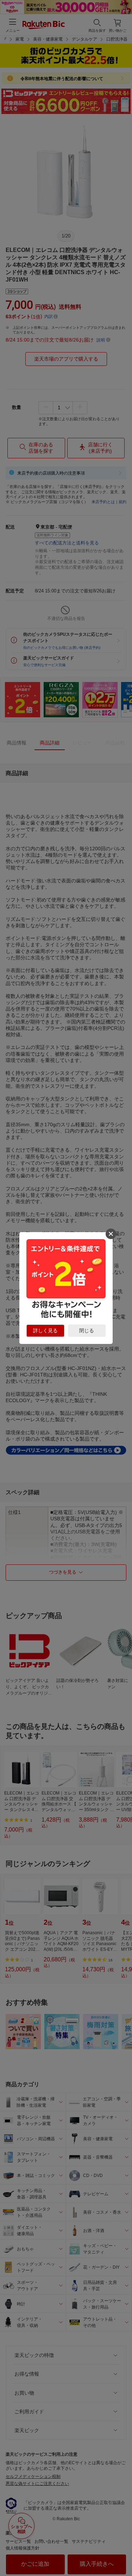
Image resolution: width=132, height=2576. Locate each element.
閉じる (87, 1331)
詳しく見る (45, 1331)
